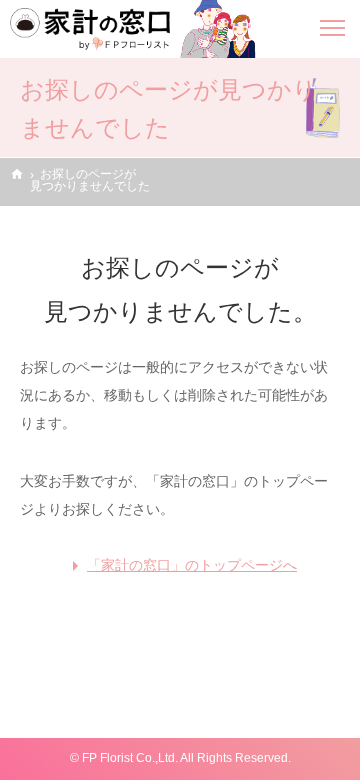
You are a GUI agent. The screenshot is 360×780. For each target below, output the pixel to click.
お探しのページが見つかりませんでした (90, 180)
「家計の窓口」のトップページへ (192, 565)
